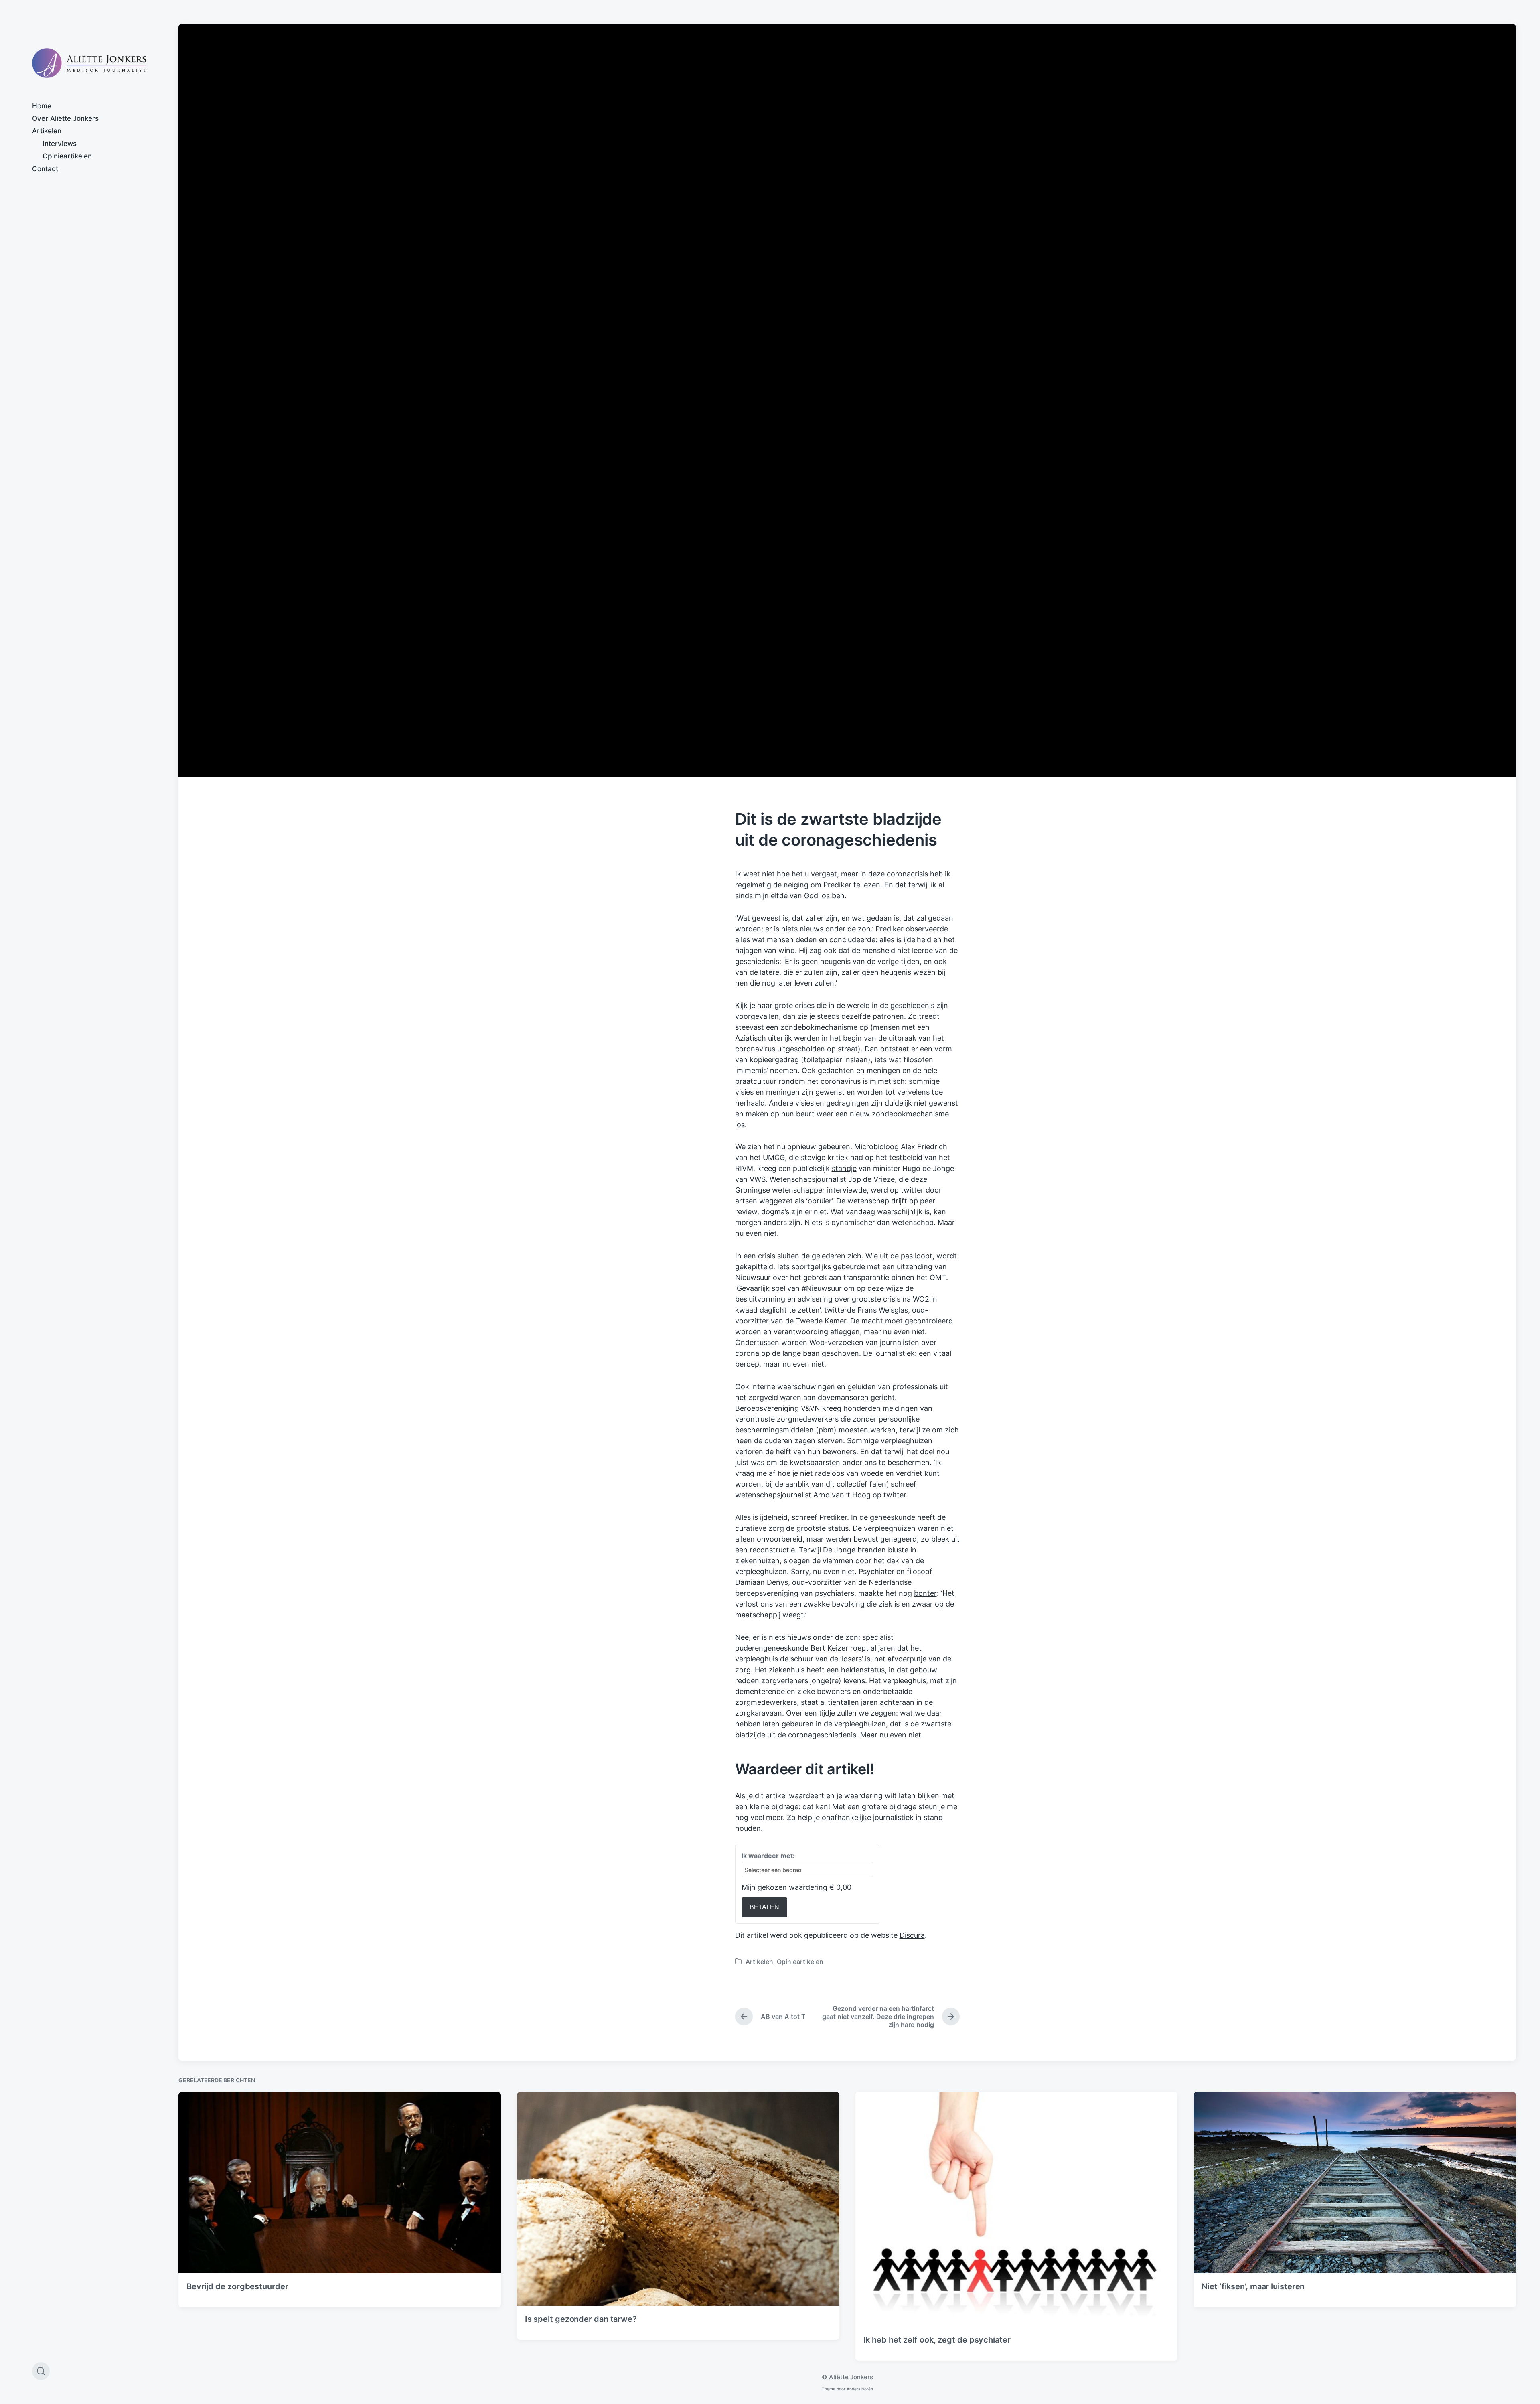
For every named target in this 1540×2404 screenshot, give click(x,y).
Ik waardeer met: (768, 1856)
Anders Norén (860, 2389)
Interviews (60, 144)
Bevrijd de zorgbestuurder (237, 2286)
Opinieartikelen (67, 156)
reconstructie (772, 1550)
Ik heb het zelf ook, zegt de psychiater (937, 2340)
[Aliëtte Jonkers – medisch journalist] (89, 63)
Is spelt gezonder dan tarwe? (581, 2319)
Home (42, 106)
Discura (912, 1935)
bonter (925, 1593)
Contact (45, 169)
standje (844, 1168)
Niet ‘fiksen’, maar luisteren (1253, 2286)
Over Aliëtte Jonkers (65, 118)
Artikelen (47, 131)
